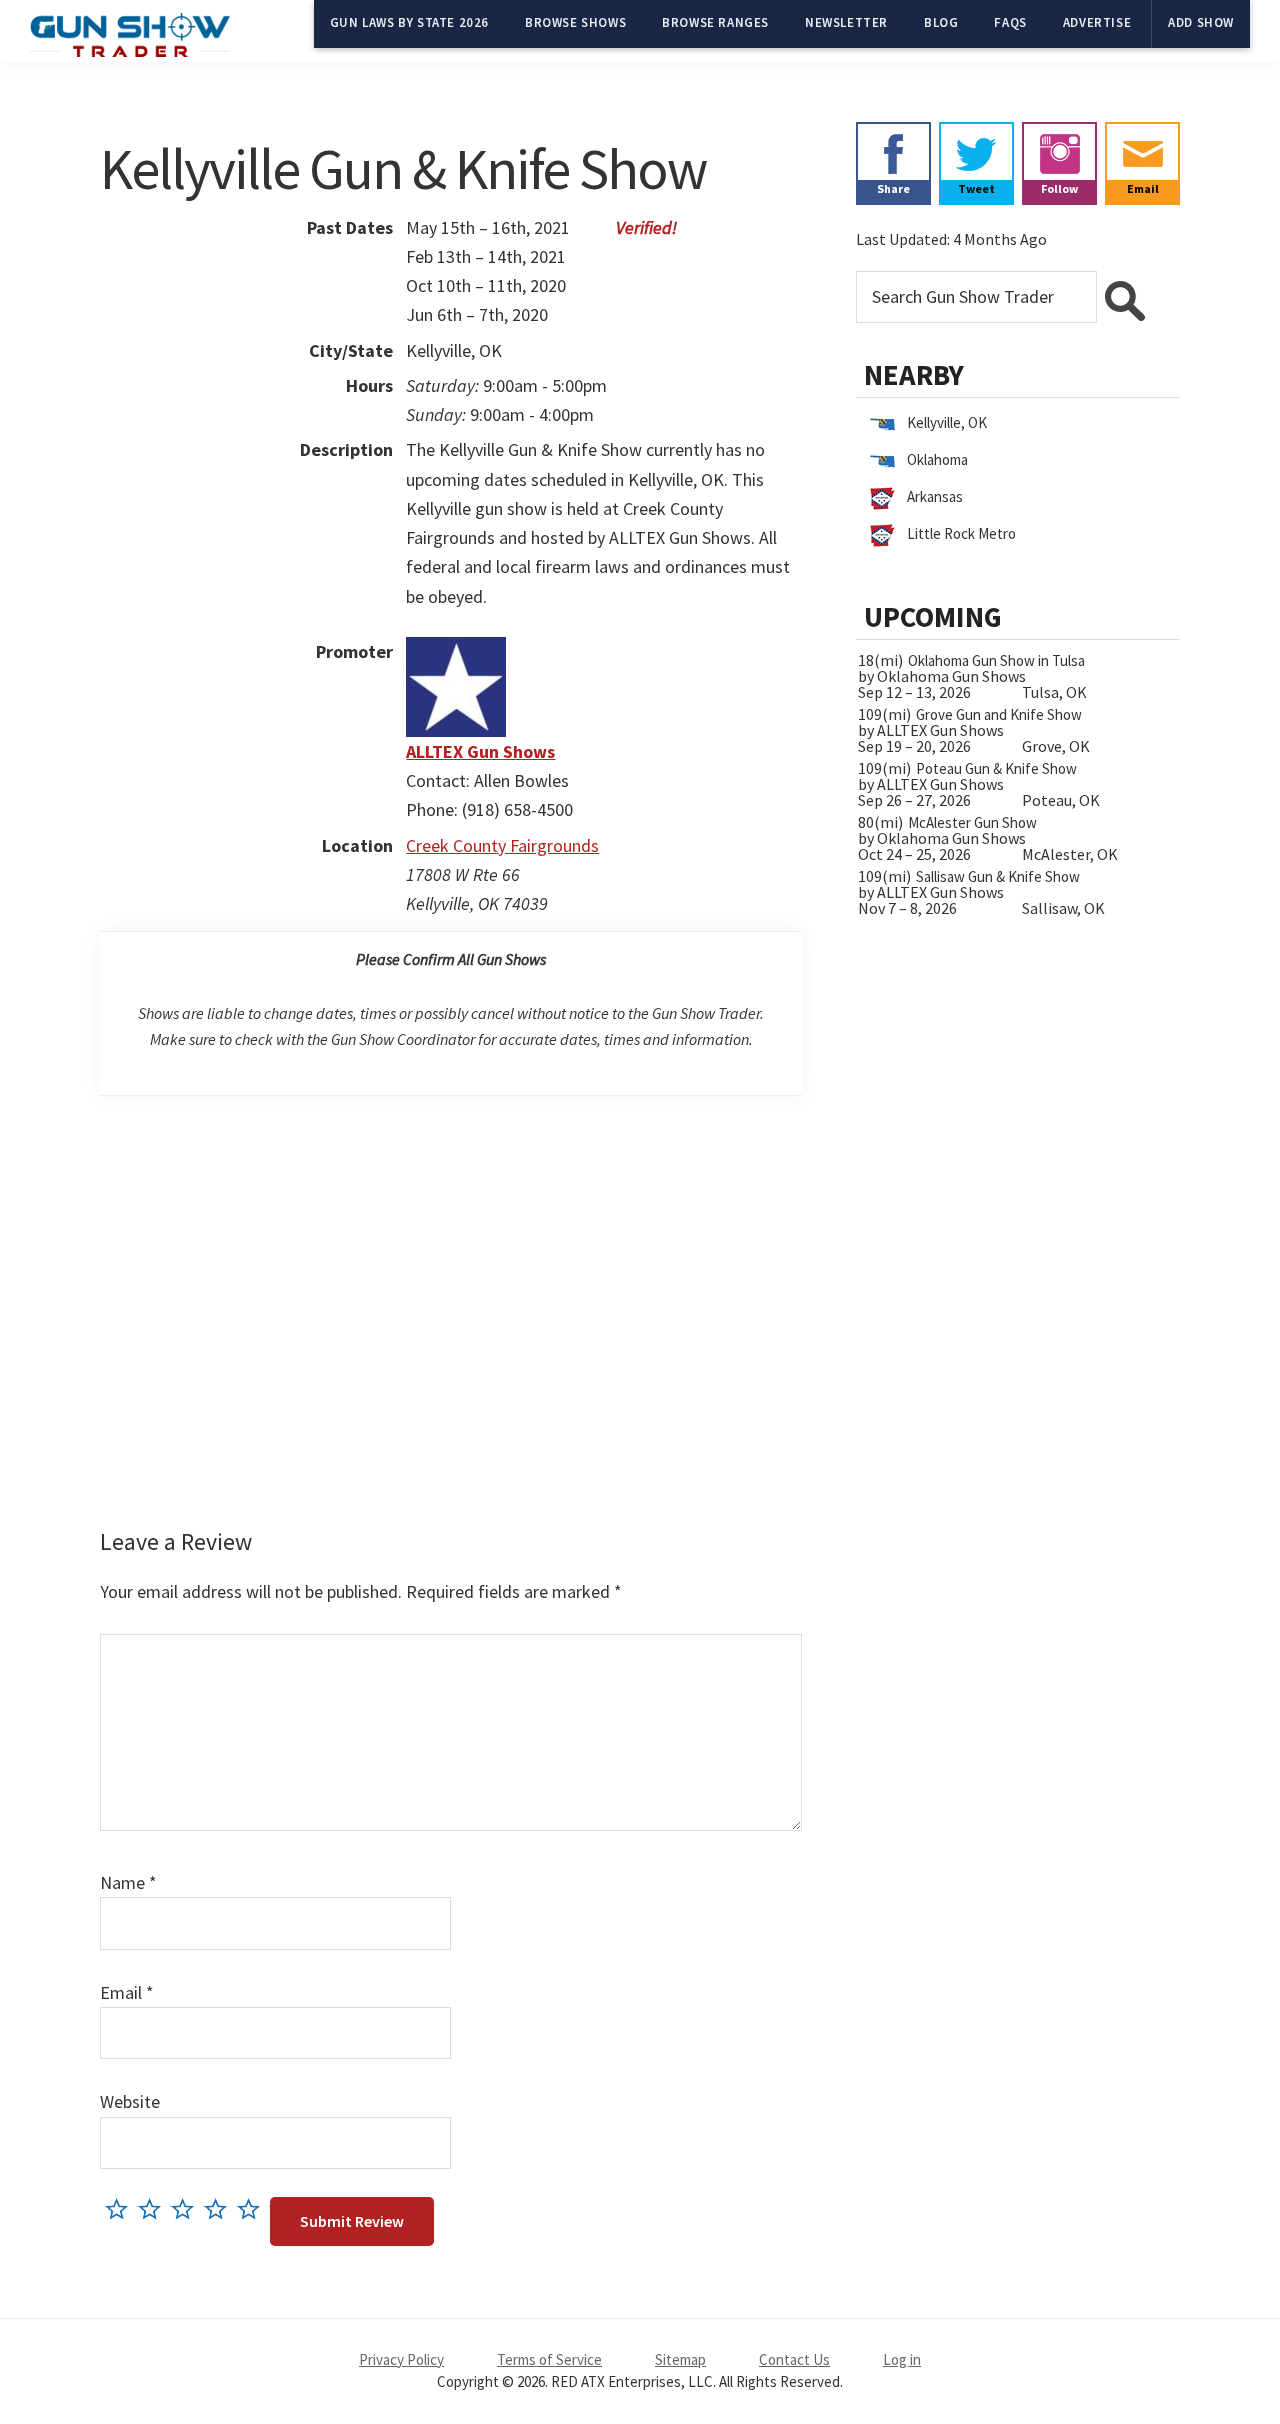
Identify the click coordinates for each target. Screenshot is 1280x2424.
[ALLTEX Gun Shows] (456, 651)
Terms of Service (549, 2359)
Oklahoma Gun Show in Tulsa (996, 660)
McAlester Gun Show (972, 822)
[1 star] (121, 2208)
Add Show (1201, 22)
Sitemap (680, 2359)
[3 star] (187, 2208)
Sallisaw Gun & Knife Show (998, 876)
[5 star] (253, 2208)
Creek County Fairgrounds (502, 845)
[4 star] (220, 2208)
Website (130, 2101)
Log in (902, 2359)
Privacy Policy (401, 2359)
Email (127, 1992)
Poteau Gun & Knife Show (996, 768)
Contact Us (794, 2359)
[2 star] (154, 2208)
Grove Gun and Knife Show (999, 714)
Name (128, 1882)
